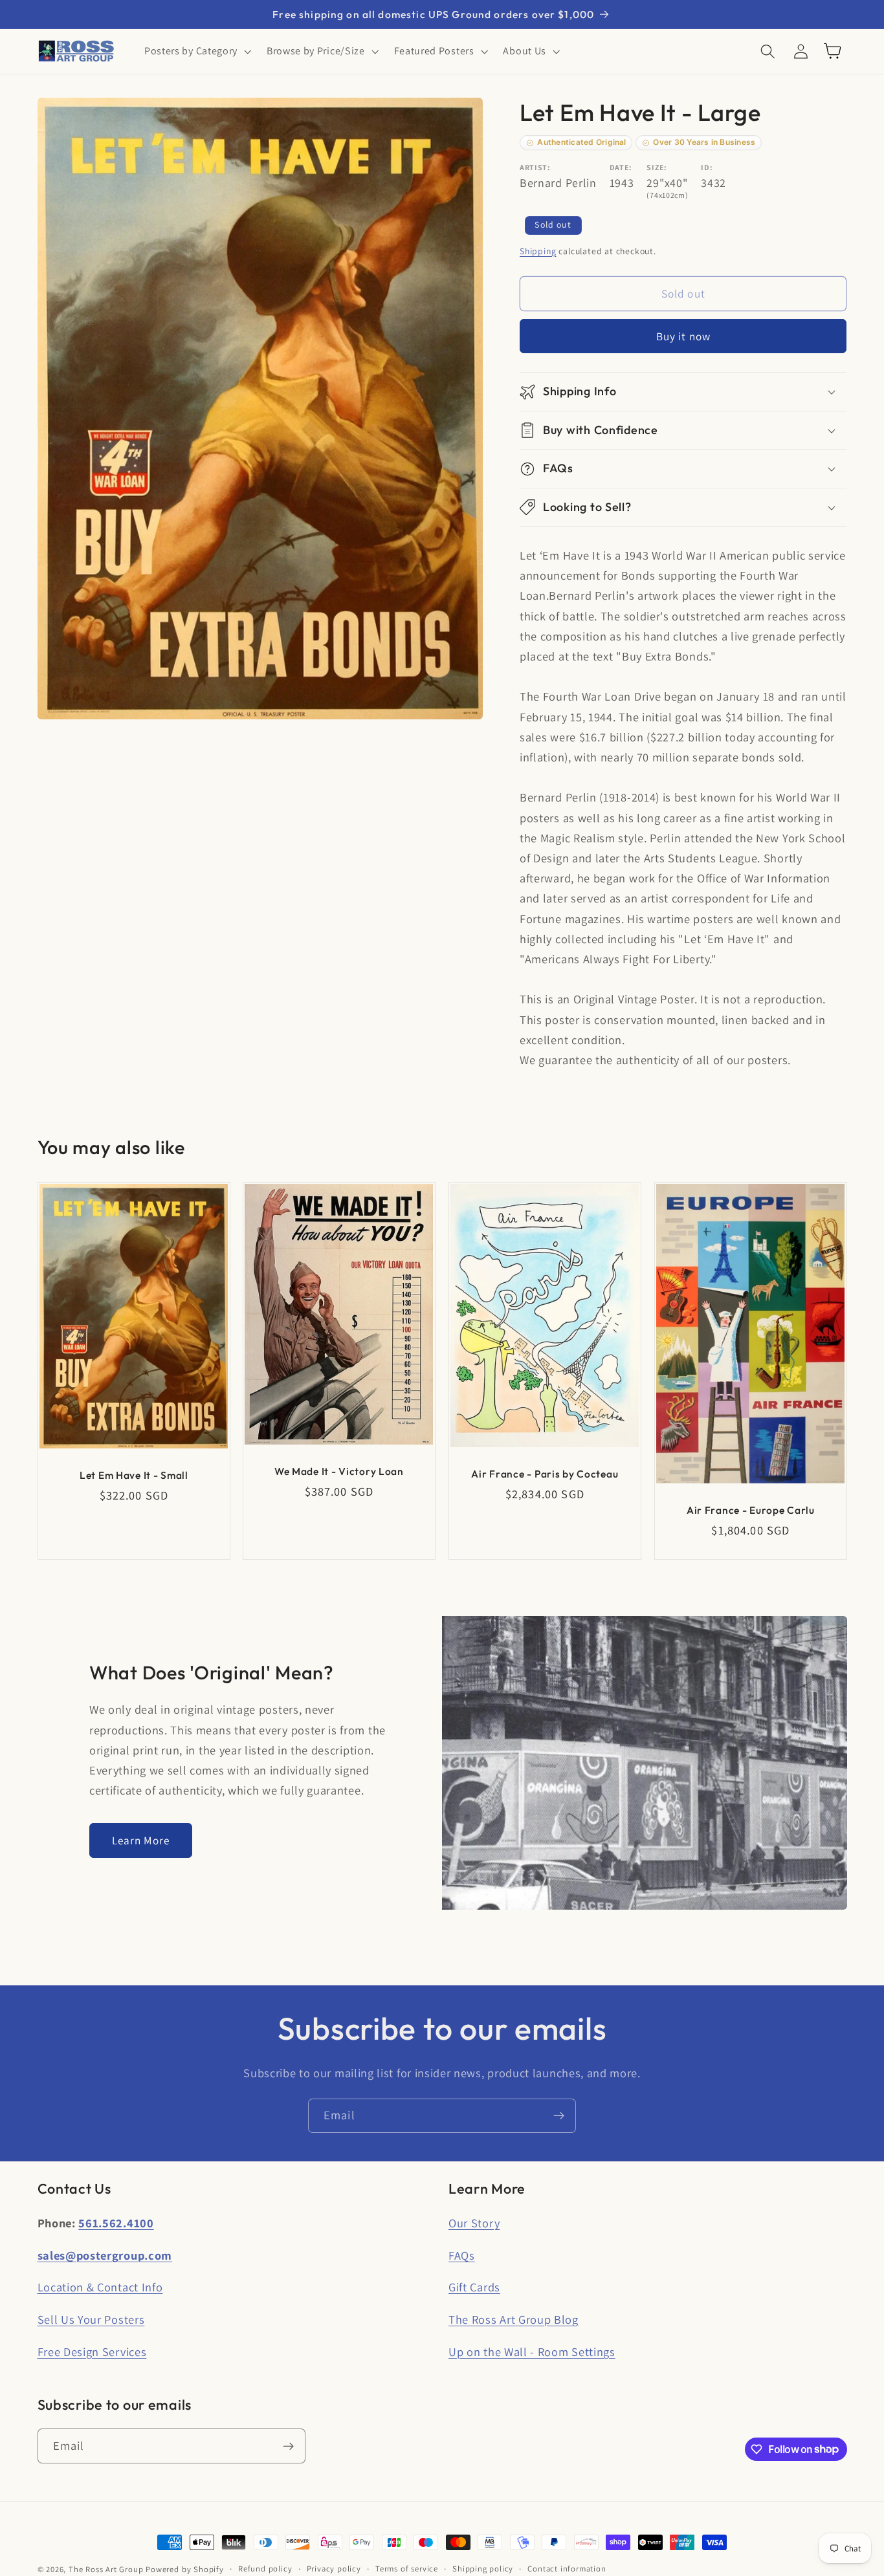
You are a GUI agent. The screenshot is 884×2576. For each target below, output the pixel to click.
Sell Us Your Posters (91, 2319)
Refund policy (265, 2569)
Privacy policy (334, 2569)
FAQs (462, 2255)
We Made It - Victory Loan (339, 1470)
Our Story (474, 2223)
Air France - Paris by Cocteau (545, 1474)
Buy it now (684, 336)
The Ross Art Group (106, 2569)
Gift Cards (474, 2287)
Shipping (538, 251)
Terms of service (407, 2569)
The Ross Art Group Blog (514, 2319)
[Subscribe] (559, 2116)
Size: (657, 167)
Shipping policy (483, 2569)
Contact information (567, 2569)
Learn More (141, 1840)
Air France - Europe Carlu (751, 1510)
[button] (196, 51)
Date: (621, 167)
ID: (707, 167)
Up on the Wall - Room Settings (532, 2352)
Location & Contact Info (100, 2287)
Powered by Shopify (185, 2569)
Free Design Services (92, 2352)
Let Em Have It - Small (133, 1475)
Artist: (535, 167)
